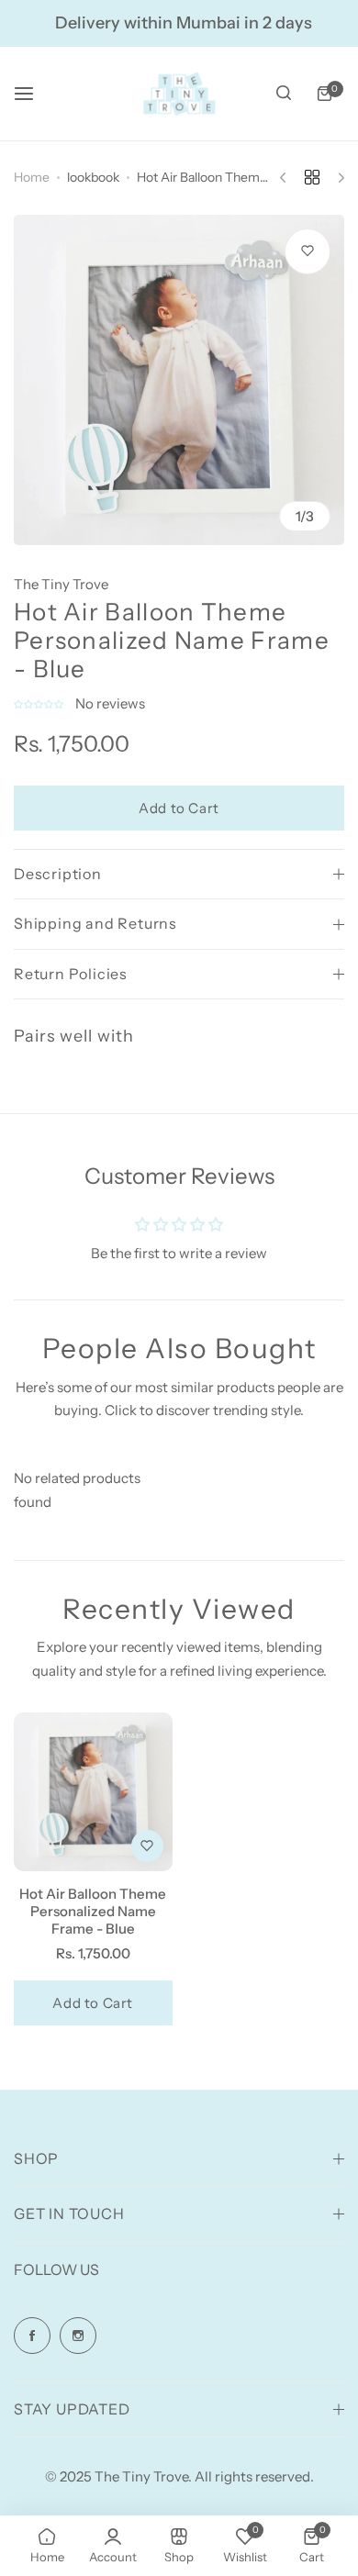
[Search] (284, 94)
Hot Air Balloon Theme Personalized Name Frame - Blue (93, 1911)
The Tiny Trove (61, 584)
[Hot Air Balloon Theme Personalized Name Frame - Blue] (93, 1792)
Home (32, 177)
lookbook (93, 177)
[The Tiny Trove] (179, 94)
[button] (40, 703)
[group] (179, 380)
